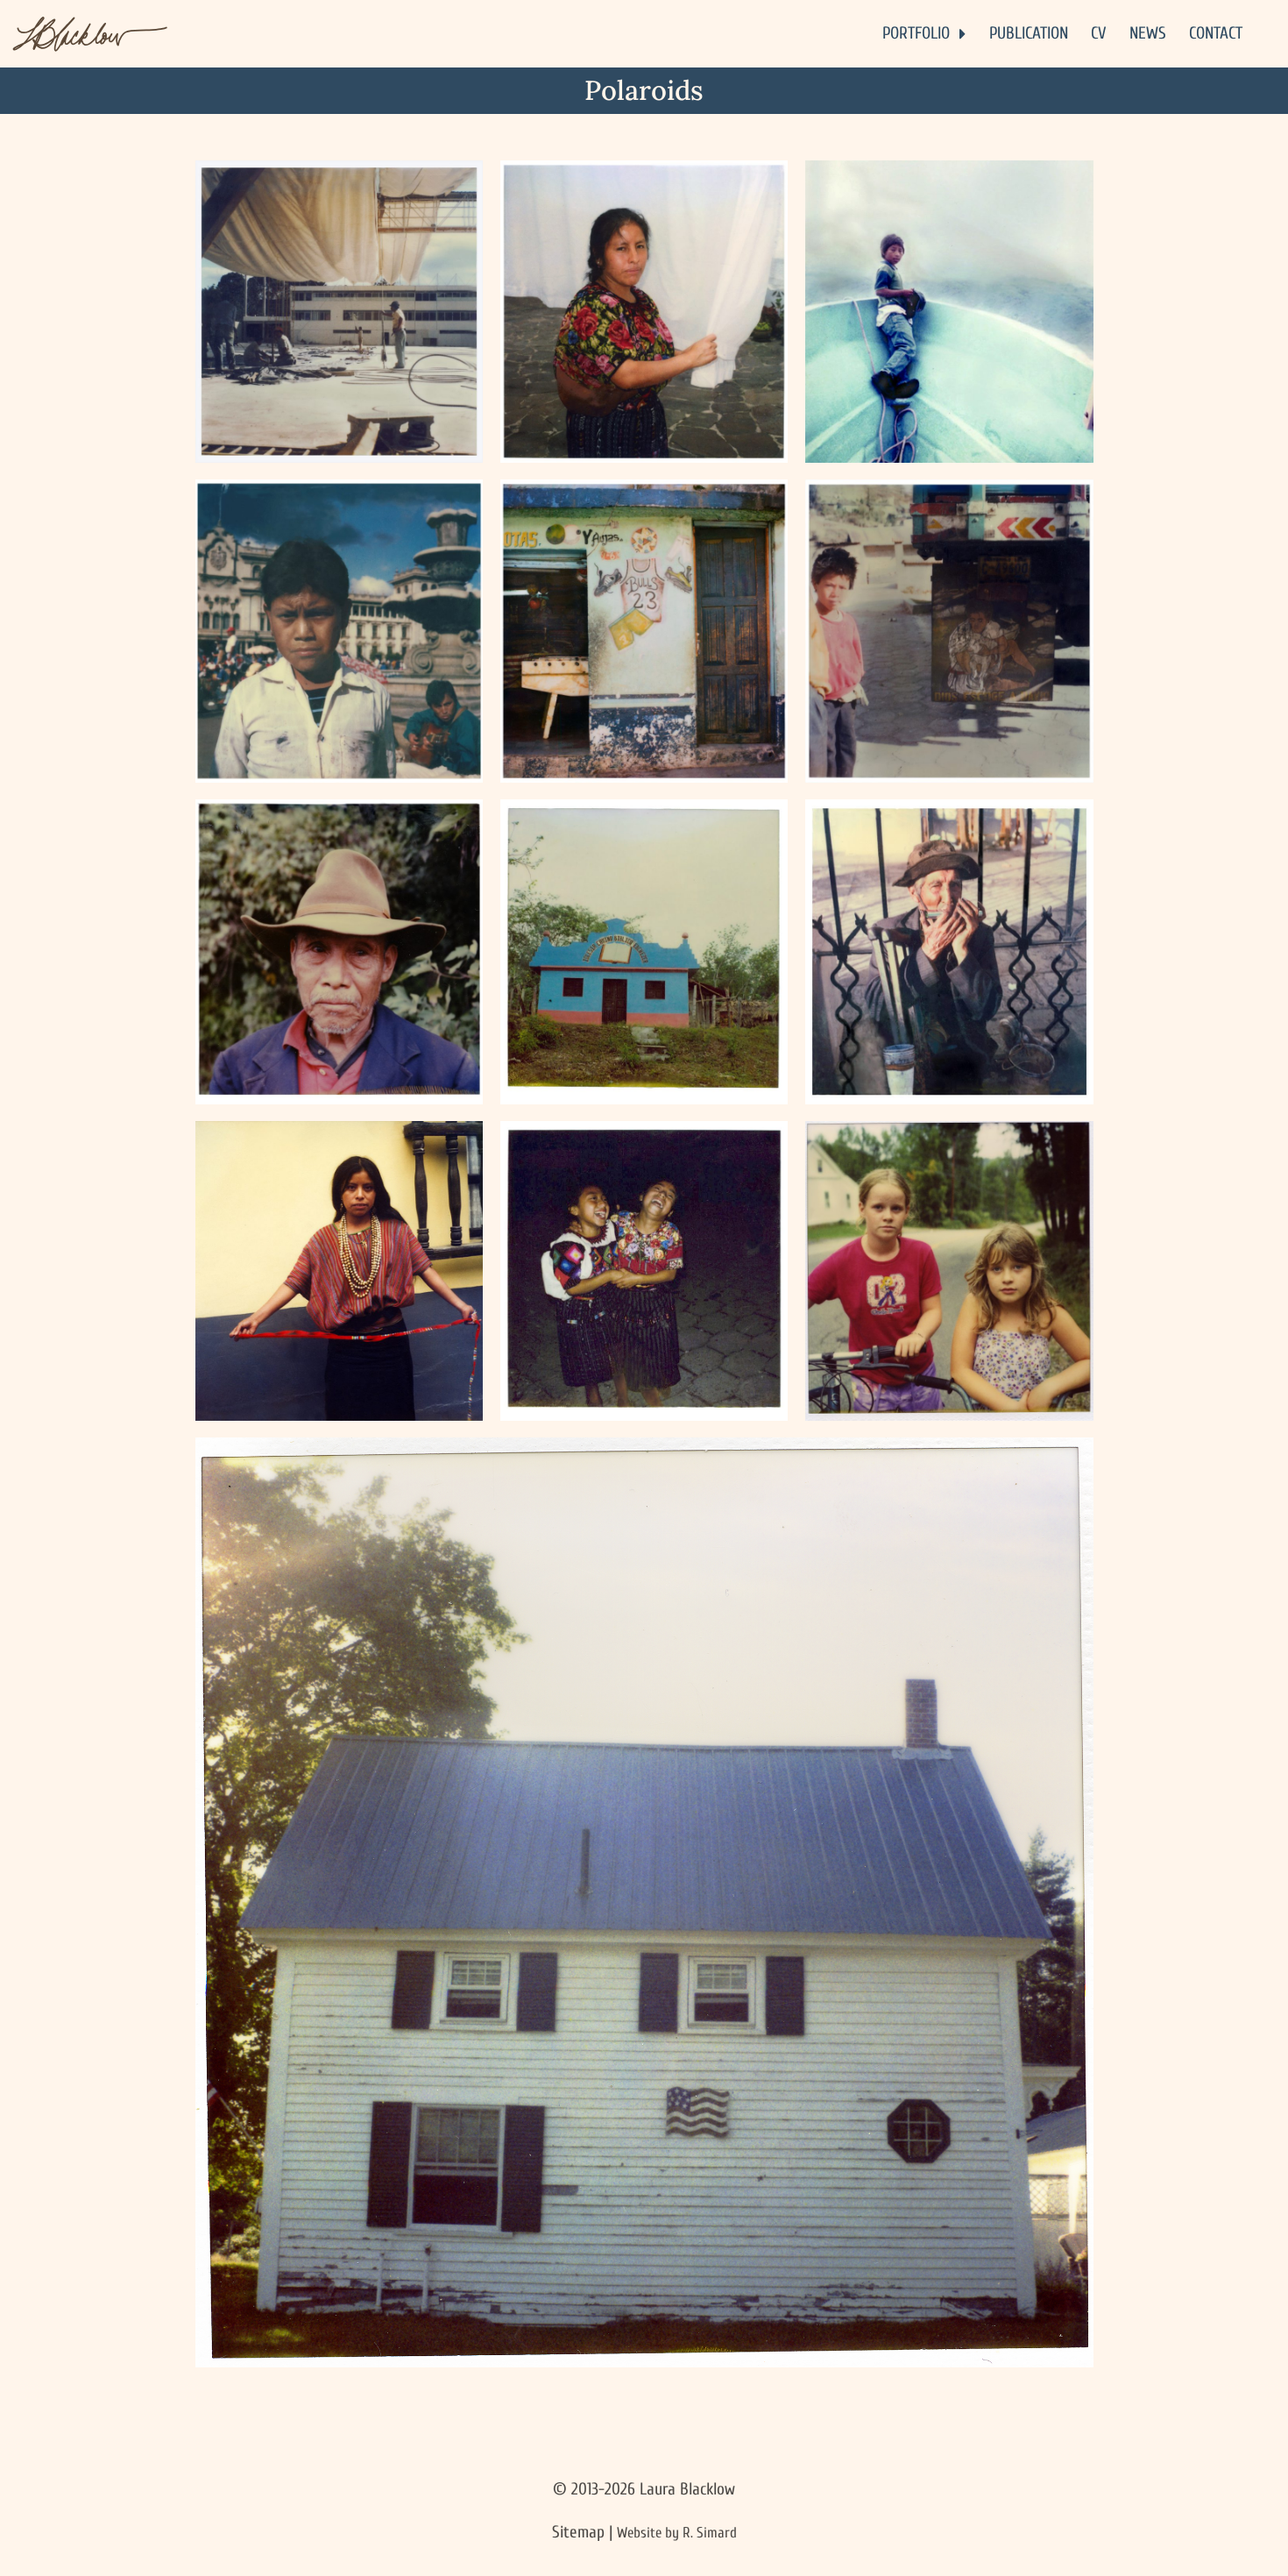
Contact (1216, 33)
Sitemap (578, 2532)
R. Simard (710, 2533)
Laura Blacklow (687, 2489)
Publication (1029, 33)
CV (1098, 33)
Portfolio (916, 33)
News (1148, 33)
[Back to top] (1207, 2551)
